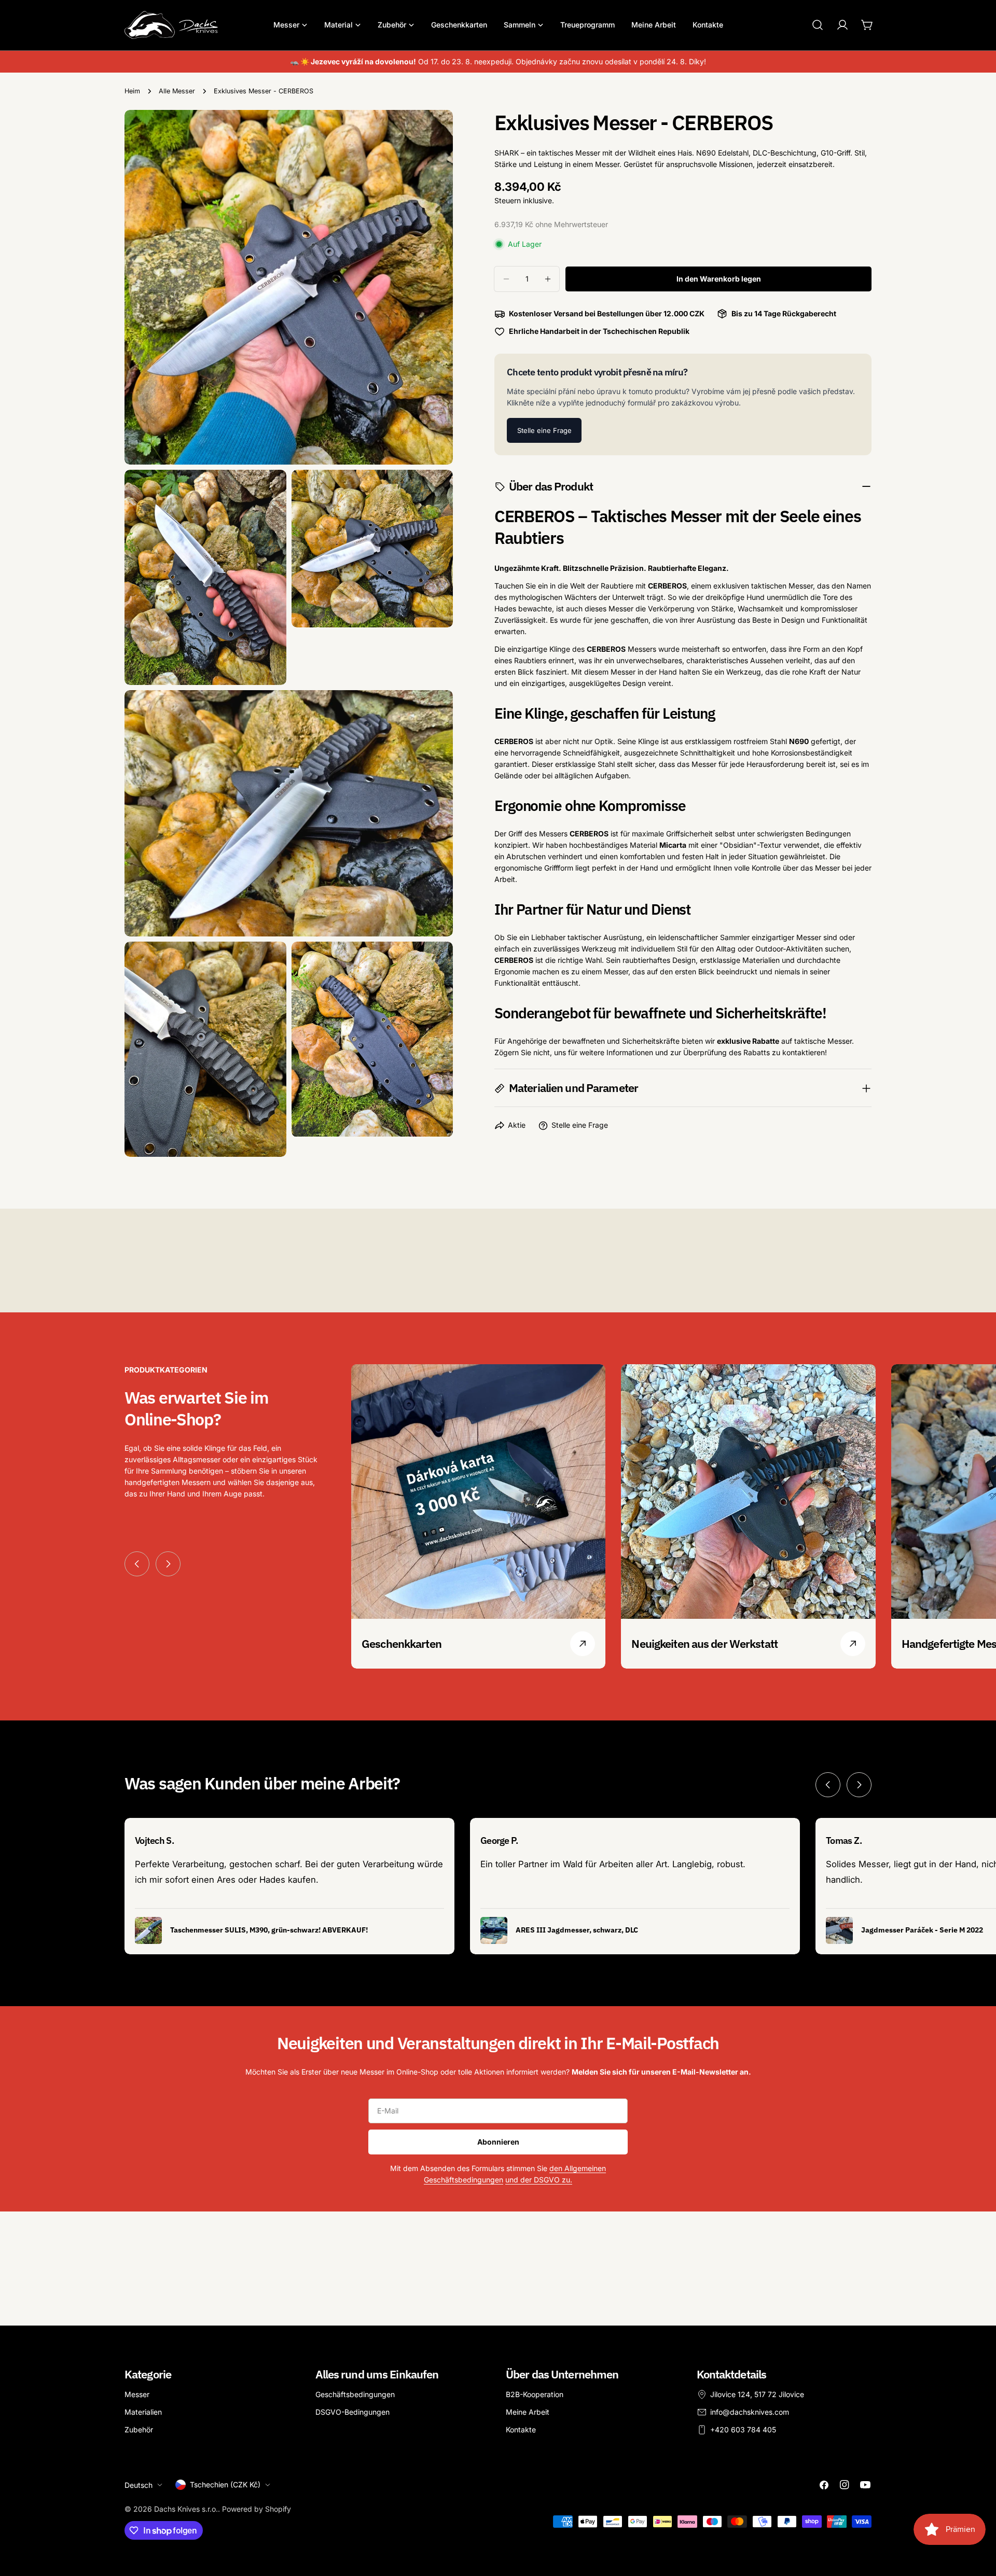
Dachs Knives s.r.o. (186, 2509)
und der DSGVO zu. (539, 2180)
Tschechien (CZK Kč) (225, 2484)
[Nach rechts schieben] (168, 1564)
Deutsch (139, 2484)
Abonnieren (498, 2142)
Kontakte (521, 2430)
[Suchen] (818, 25)
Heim (132, 91)
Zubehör (139, 2430)
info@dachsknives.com (750, 2412)
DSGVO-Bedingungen (352, 2412)
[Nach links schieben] (137, 1564)
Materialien (143, 2412)
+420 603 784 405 (743, 2430)
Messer (137, 2394)
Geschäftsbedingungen (355, 2394)
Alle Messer (177, 91)
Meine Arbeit (528, 2412)
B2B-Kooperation (535, 2394)
